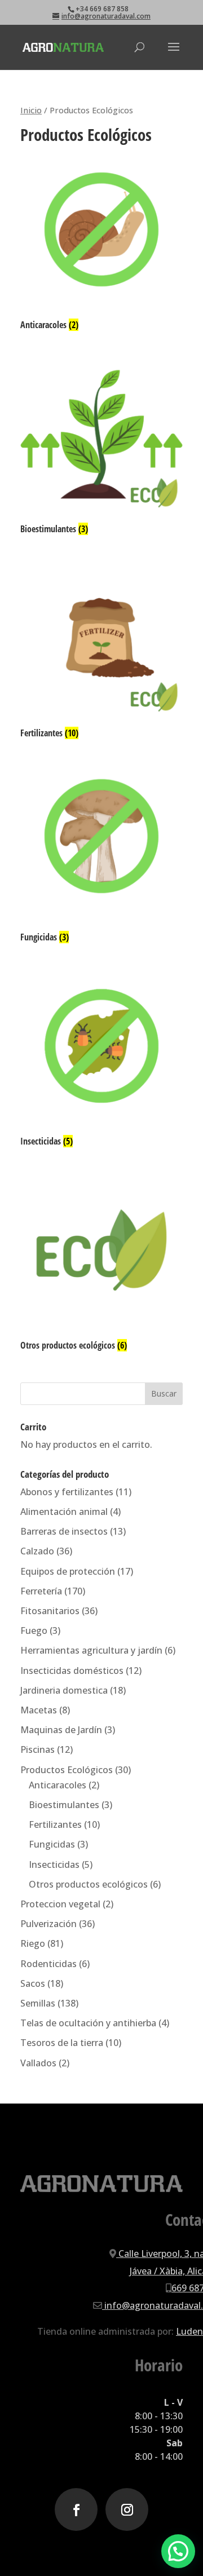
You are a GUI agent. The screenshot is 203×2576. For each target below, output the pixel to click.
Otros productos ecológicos (88, 1884)
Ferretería (41, 1591)
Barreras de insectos (64, 1531)
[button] (178, 2551)
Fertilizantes (55, 1824)
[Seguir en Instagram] (127, 2509)
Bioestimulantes (64, 1805)
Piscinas (37, 1749)
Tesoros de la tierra (62, 2043)
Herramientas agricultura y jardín (91, 1650)
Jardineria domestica (64, 1690)
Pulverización (48, 1924)
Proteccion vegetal (60, 1904)
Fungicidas (52, 1844)
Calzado (37, 1551)
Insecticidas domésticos (72, 1671)
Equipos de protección (68, 1571)
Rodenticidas (48, 1964)
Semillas (38, 2003)
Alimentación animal (64, 1512)
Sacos (33, 1983)
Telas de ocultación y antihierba (88, 2023)
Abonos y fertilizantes (67, 1492)
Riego (33, 1943)
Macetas (39, 1710)
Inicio (31, 110)
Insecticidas (54, 1864)
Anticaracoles (58, 1785)
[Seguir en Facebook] (76, 2509)
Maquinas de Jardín (61, 1730)
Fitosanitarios (50, 1611)
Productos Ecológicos (67, 1770)
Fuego (34, 1631)
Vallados (38, 2063)
